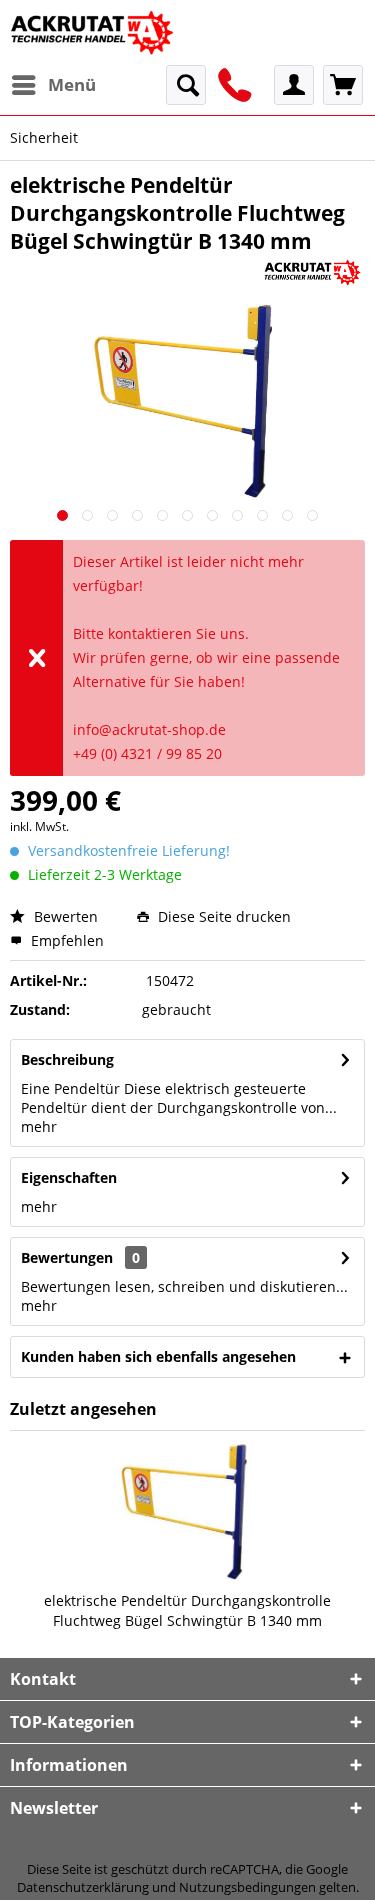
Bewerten (64, 916)
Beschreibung (67, 1059)
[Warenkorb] (343, 85)
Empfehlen (65, 940)
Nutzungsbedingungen (247, 1887)
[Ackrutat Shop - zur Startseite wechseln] (94, 32)
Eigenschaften (69, 1177)
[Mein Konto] (294, 85)
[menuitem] (53, 85)
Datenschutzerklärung (83, 1887)
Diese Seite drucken (222, 916)
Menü (72, 84)
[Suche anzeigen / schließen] (186, 85)
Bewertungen (67, 1257)
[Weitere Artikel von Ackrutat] (312, 272)
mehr (39, 1126)
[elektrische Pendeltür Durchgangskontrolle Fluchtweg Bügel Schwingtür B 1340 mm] (187, 1511)
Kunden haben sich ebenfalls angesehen (158, 1356)
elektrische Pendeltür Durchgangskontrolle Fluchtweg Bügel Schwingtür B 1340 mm (187, 1610)
